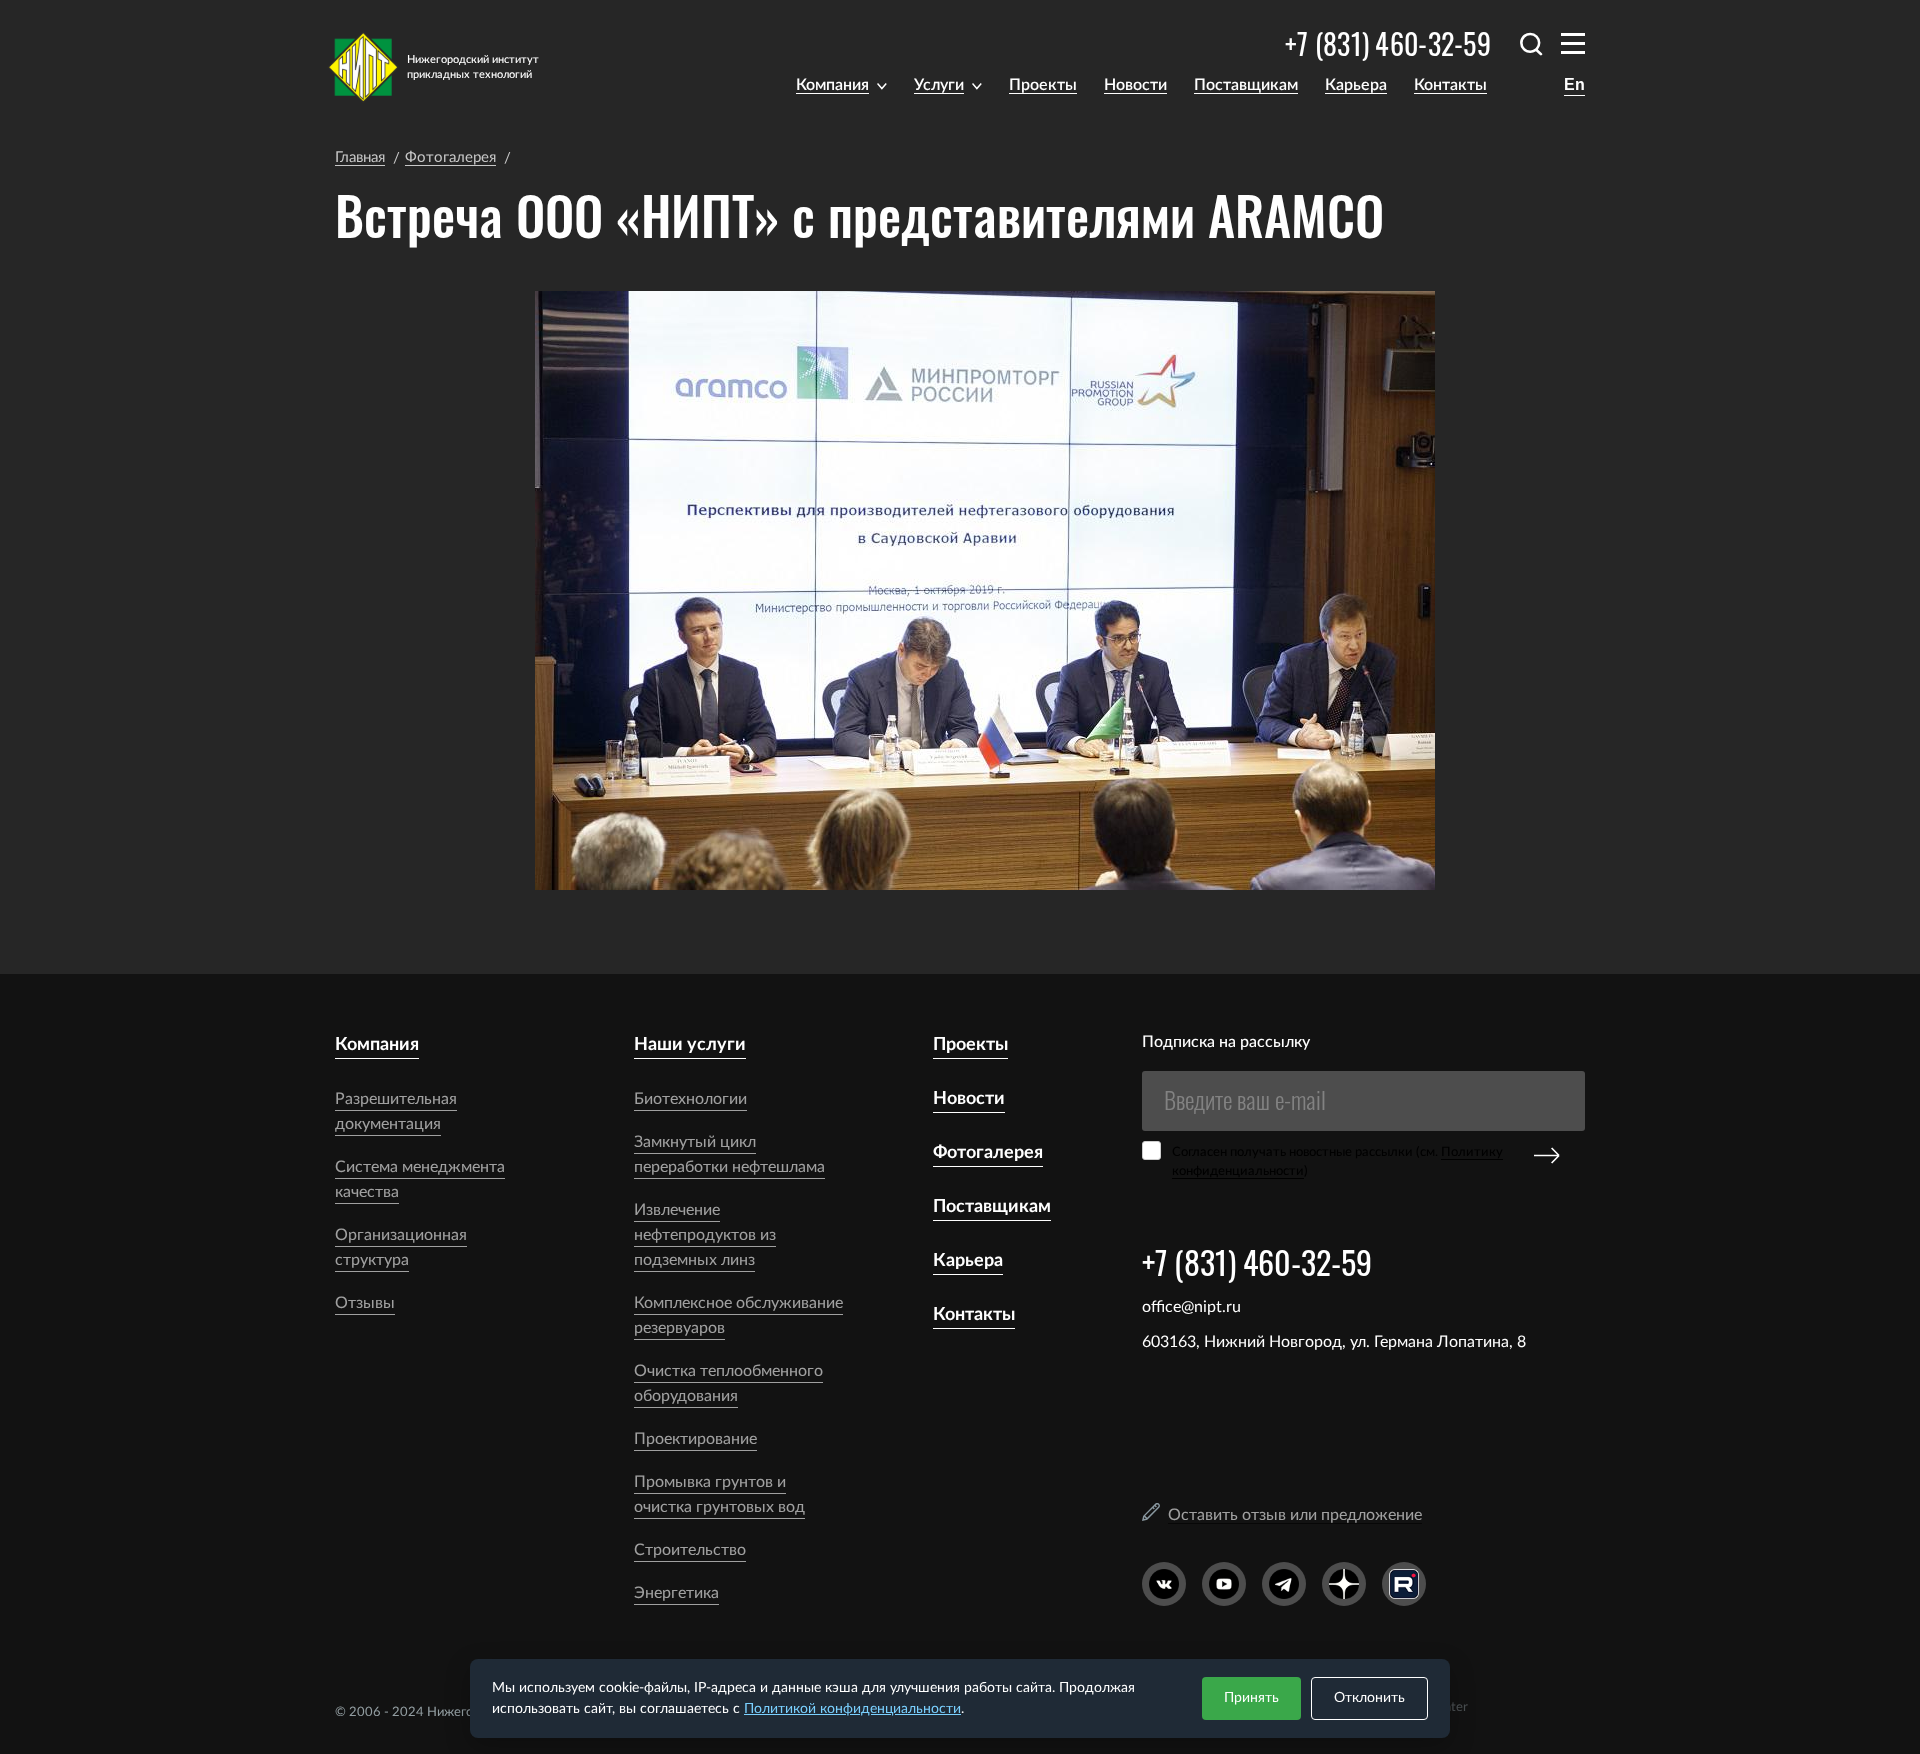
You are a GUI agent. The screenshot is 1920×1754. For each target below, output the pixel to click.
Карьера (1356, 85)
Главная (360, 157)
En (1574, 84)
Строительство (690, 1550)
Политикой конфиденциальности (852, 1709)
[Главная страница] (447, 67)
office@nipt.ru (1191, 1307)
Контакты (1450, 85)
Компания (832, 85)
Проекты (1043, 85)
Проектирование (695, 1439)
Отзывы (365, 1303)
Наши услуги (690, 1045)
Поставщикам (1246, 85)
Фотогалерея (450, 157)
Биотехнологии (690, 1099)
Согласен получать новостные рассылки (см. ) (1337, 1162)
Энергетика (676, 1593)
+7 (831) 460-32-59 (1388, 43)
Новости (1135, 85)
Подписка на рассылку (1226, 1042)
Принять (1251, 1698)
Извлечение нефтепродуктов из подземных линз (705, 1235)
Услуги (939, 85)
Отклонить (1369, 1698)
